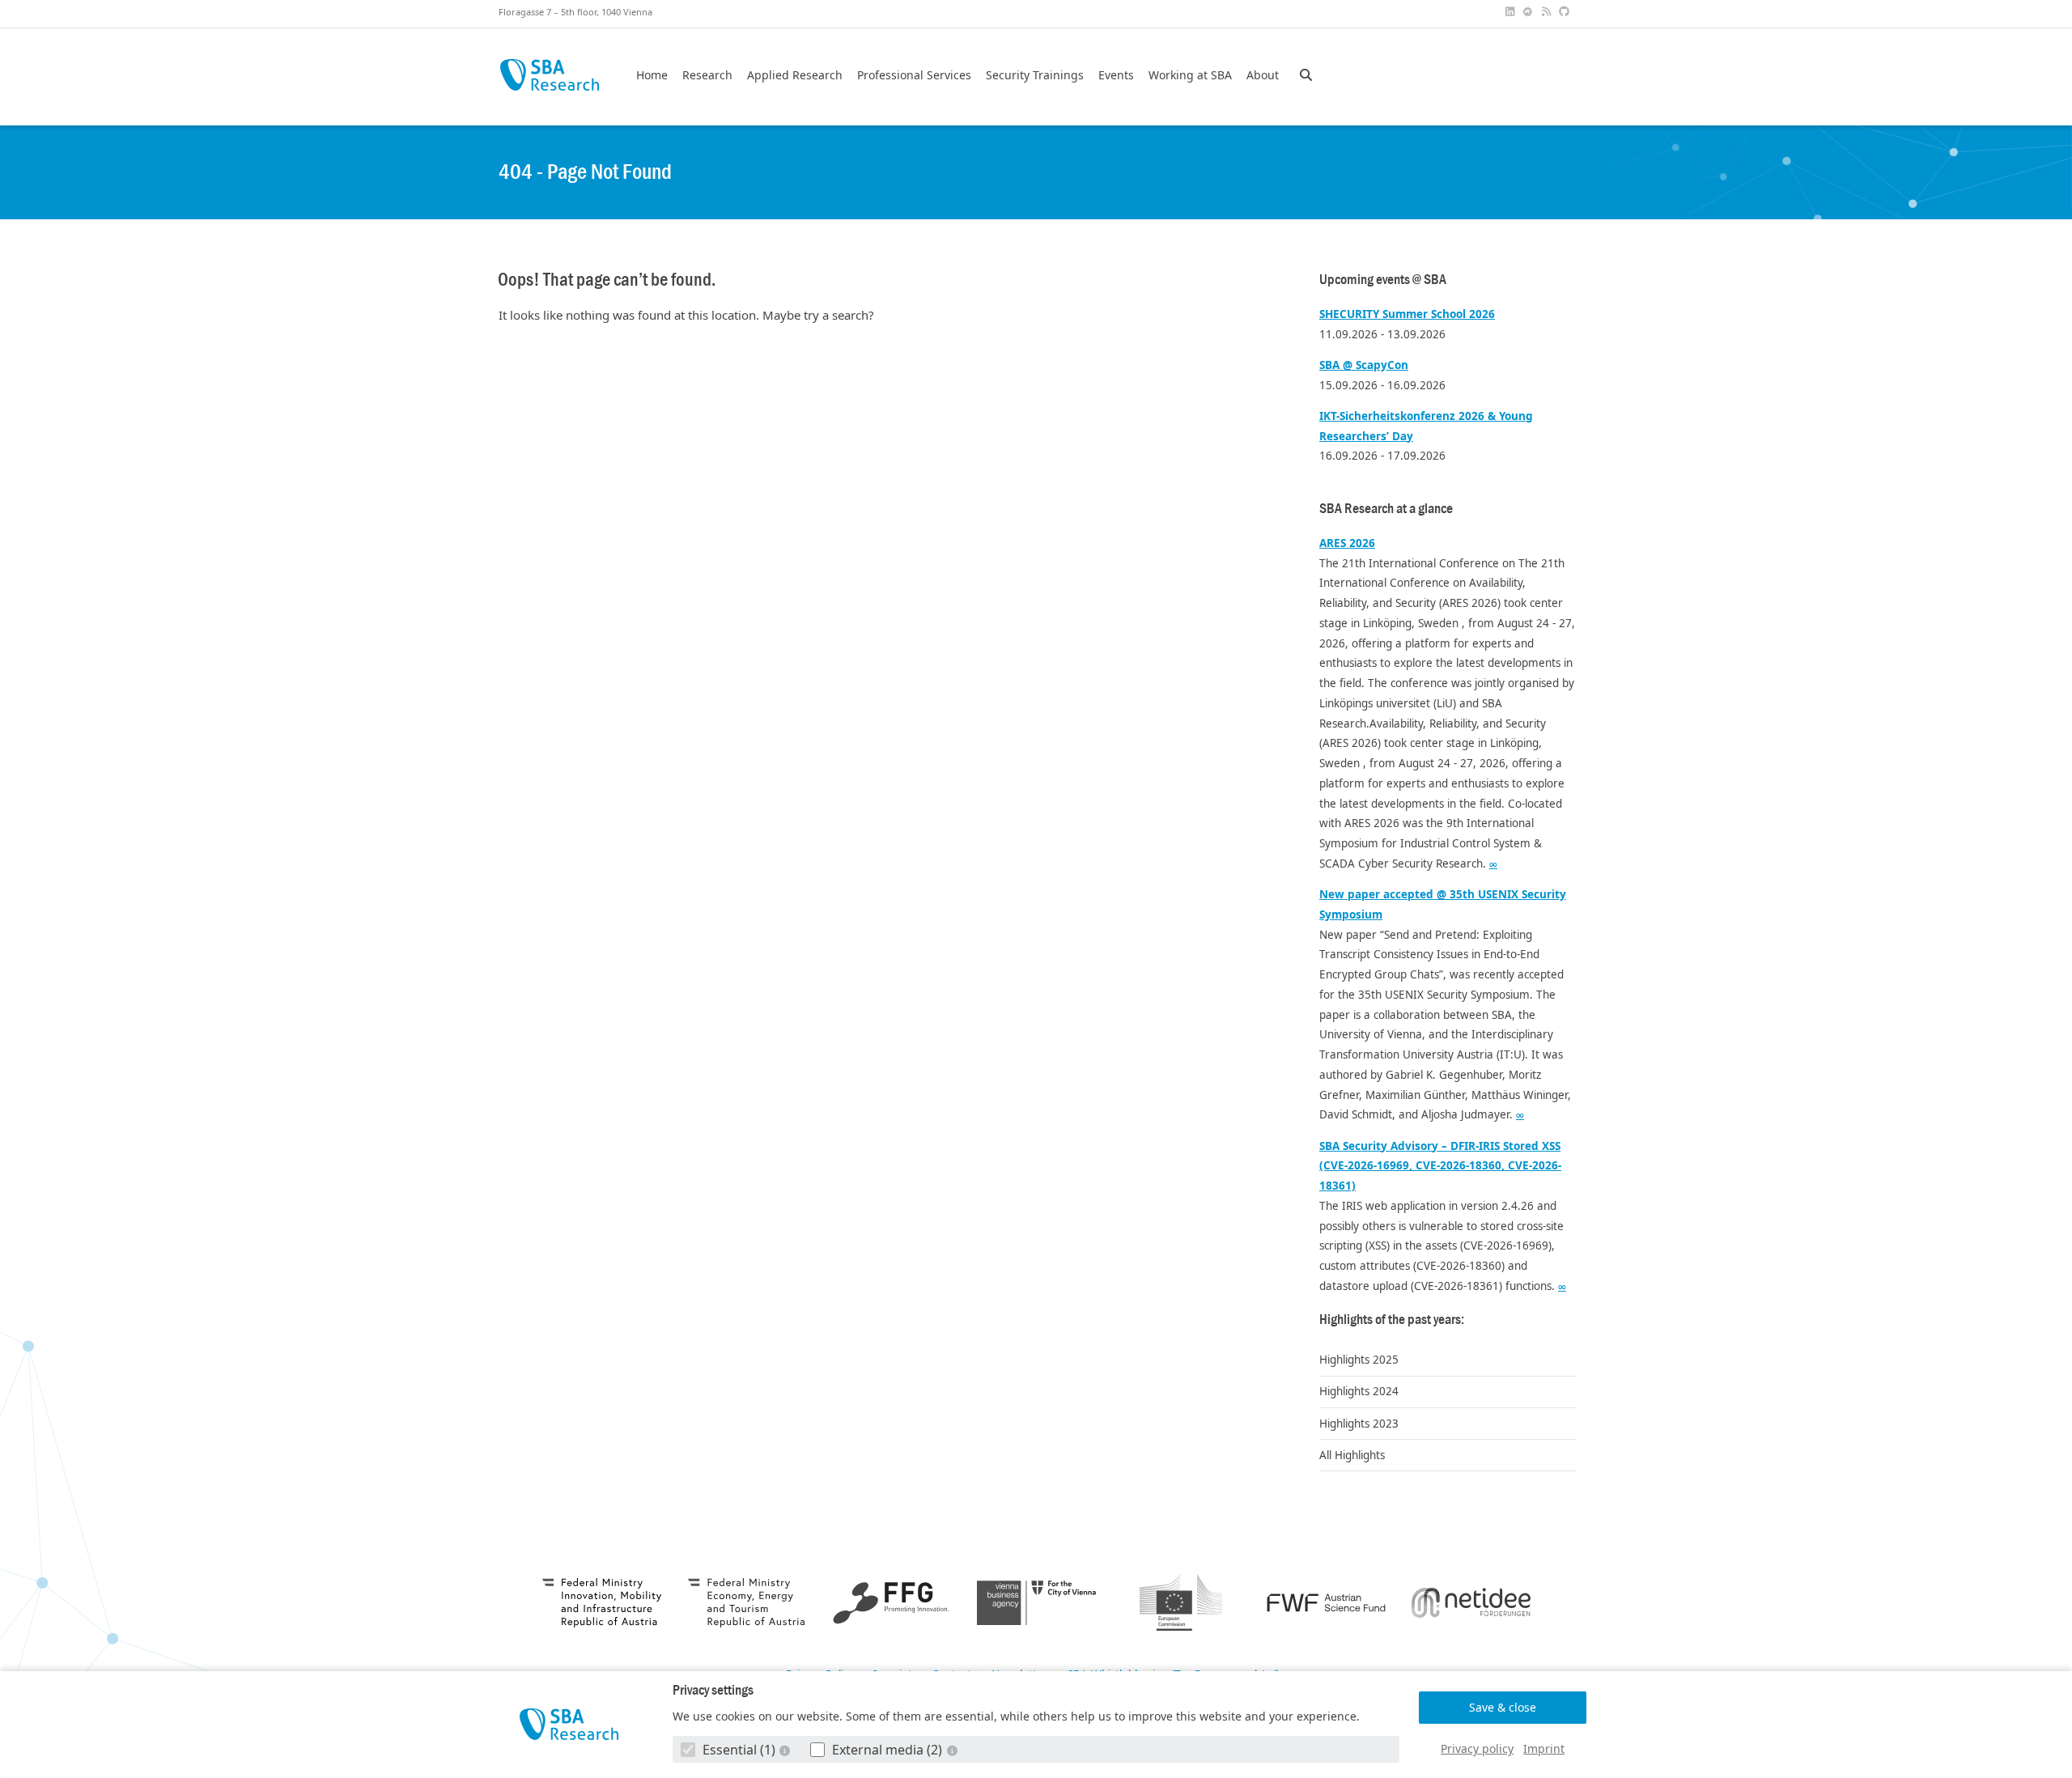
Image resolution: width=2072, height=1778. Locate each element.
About (1263, 75)
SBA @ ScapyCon (1364, 365)
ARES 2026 (1347, 543)
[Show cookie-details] (787, 1750)
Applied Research (795, 75)
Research (707, 75)
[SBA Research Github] (1566, 12)
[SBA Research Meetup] (1530, 12)
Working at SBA (1190, 75)
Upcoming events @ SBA (1383, 280)
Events (1116, 75)
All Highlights (1352, 1455)
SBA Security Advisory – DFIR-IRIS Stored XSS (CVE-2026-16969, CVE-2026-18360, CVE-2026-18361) (1440, 1166)
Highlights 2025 (1359, 1360)
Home (652, 75)
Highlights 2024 (1359, 1391)
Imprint (1544, 1748)
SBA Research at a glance (1386, 509)
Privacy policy (1477, 1748)
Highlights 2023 (1359, 1424)
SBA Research (549, 75)
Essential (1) (739, 1750)
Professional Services (914, 75)
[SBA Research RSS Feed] (1548, 12)
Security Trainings (1035, 75)
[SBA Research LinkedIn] (1511, 12)
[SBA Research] (569, 1724)
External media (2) (887, 1750)
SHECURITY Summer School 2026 (1407, 314)
